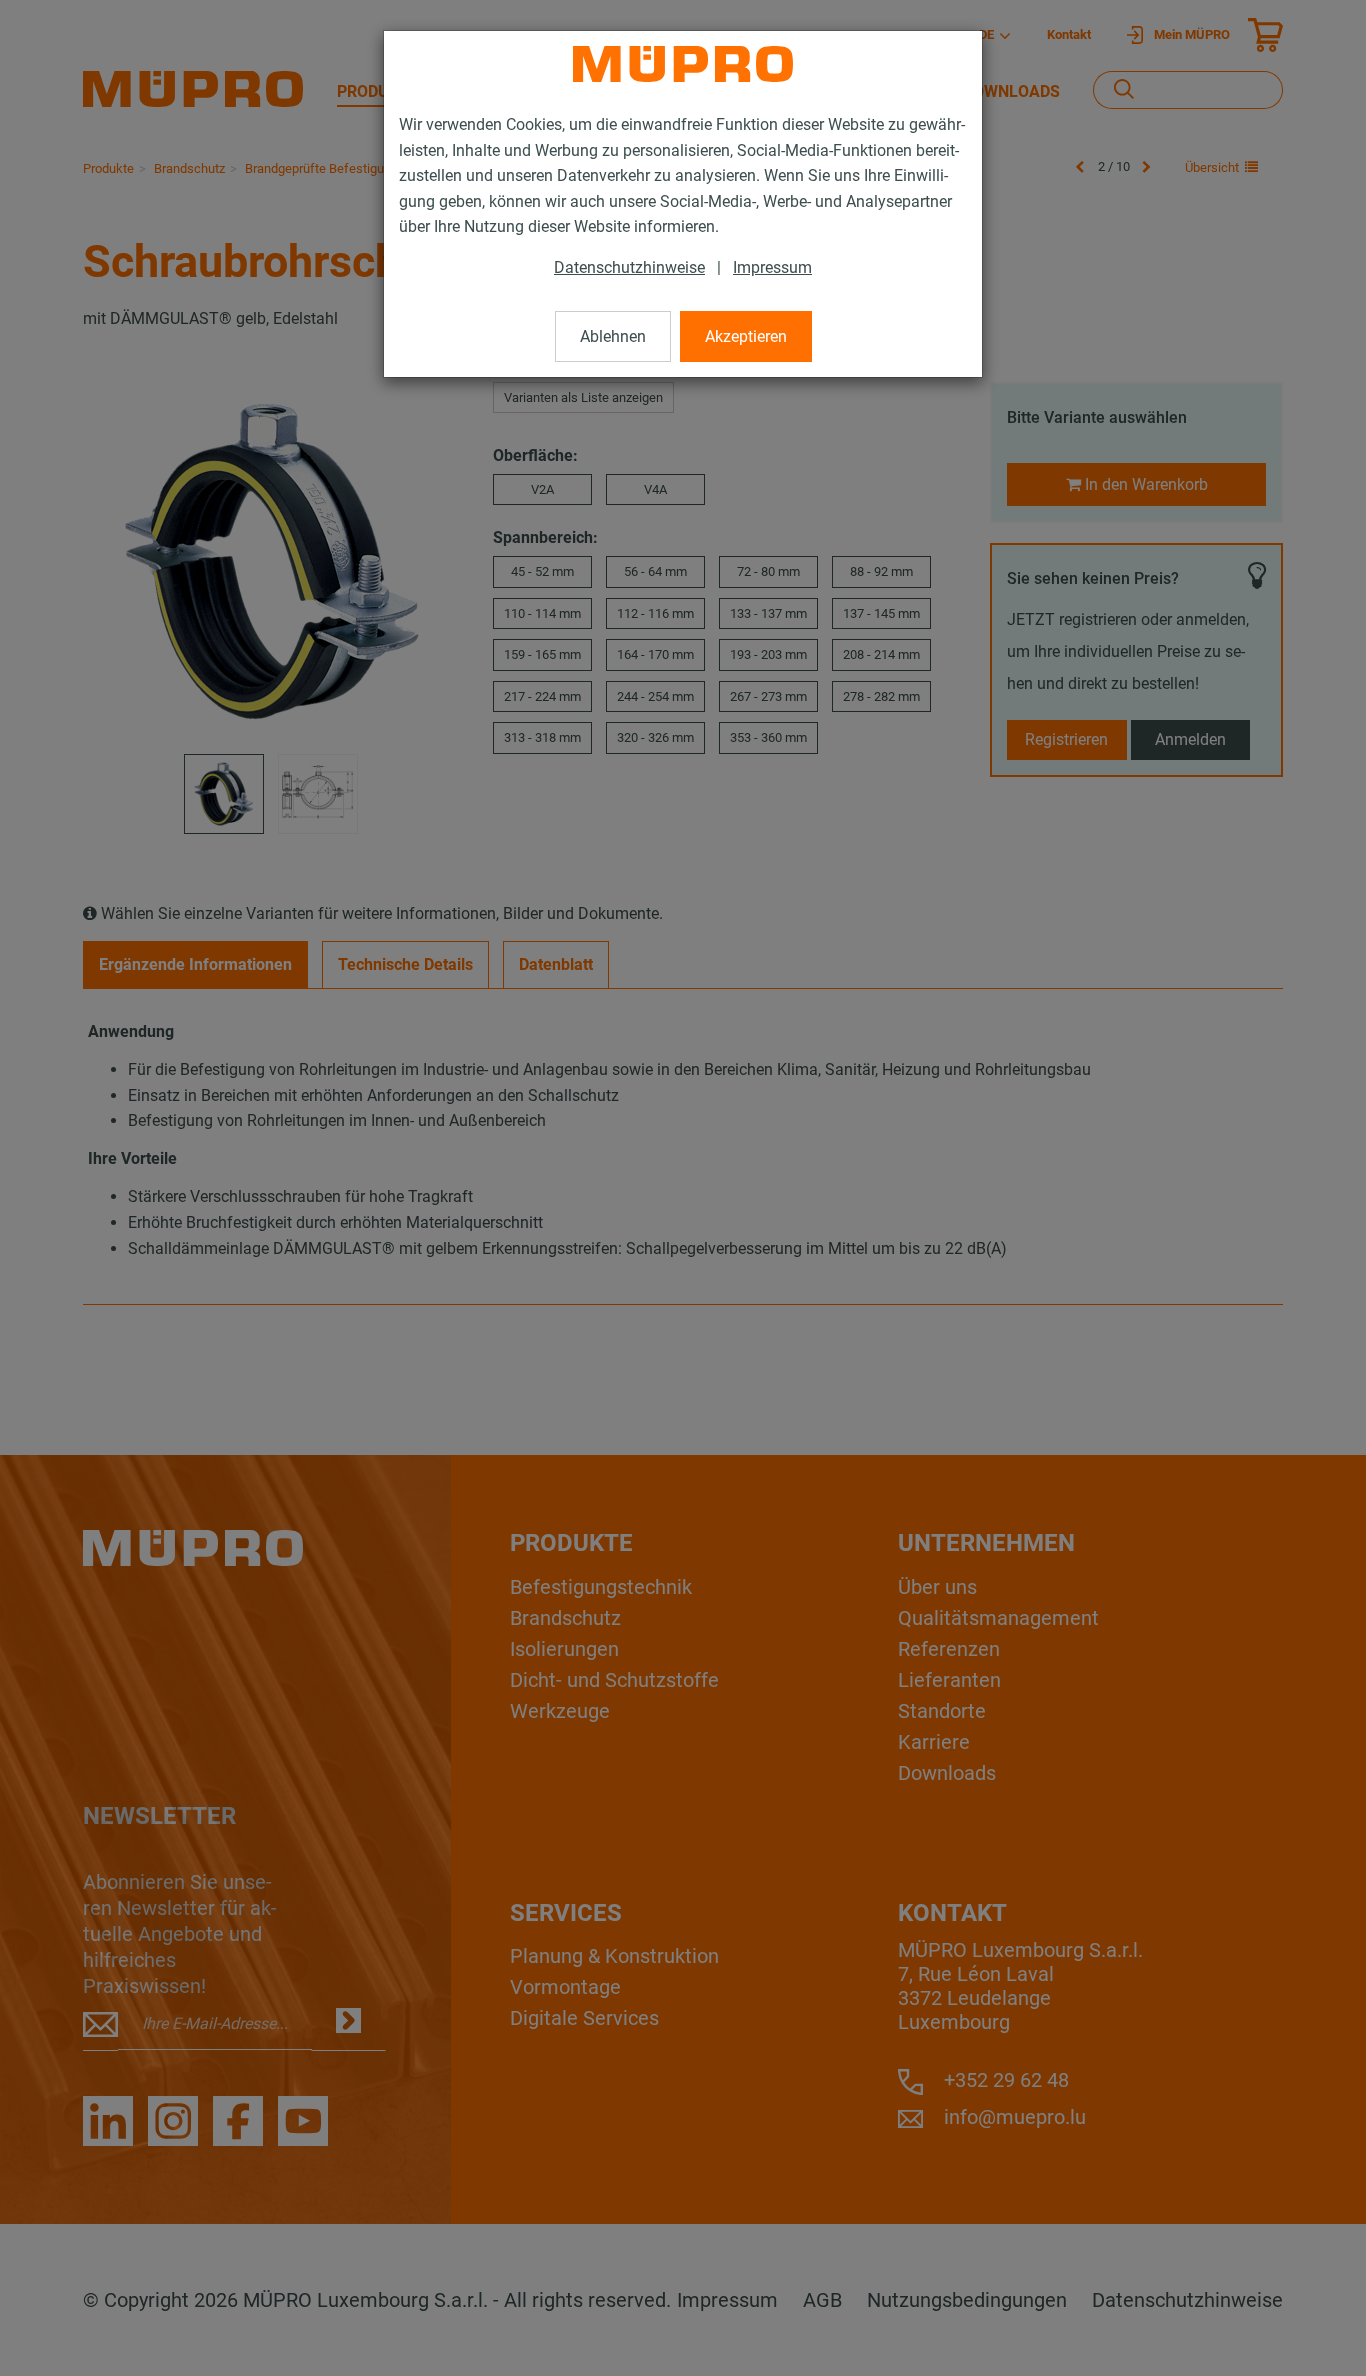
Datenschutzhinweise (629, 267)
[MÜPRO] (683, 64)
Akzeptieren (746, 336)
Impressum (772, 267)
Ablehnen (613, 336)
